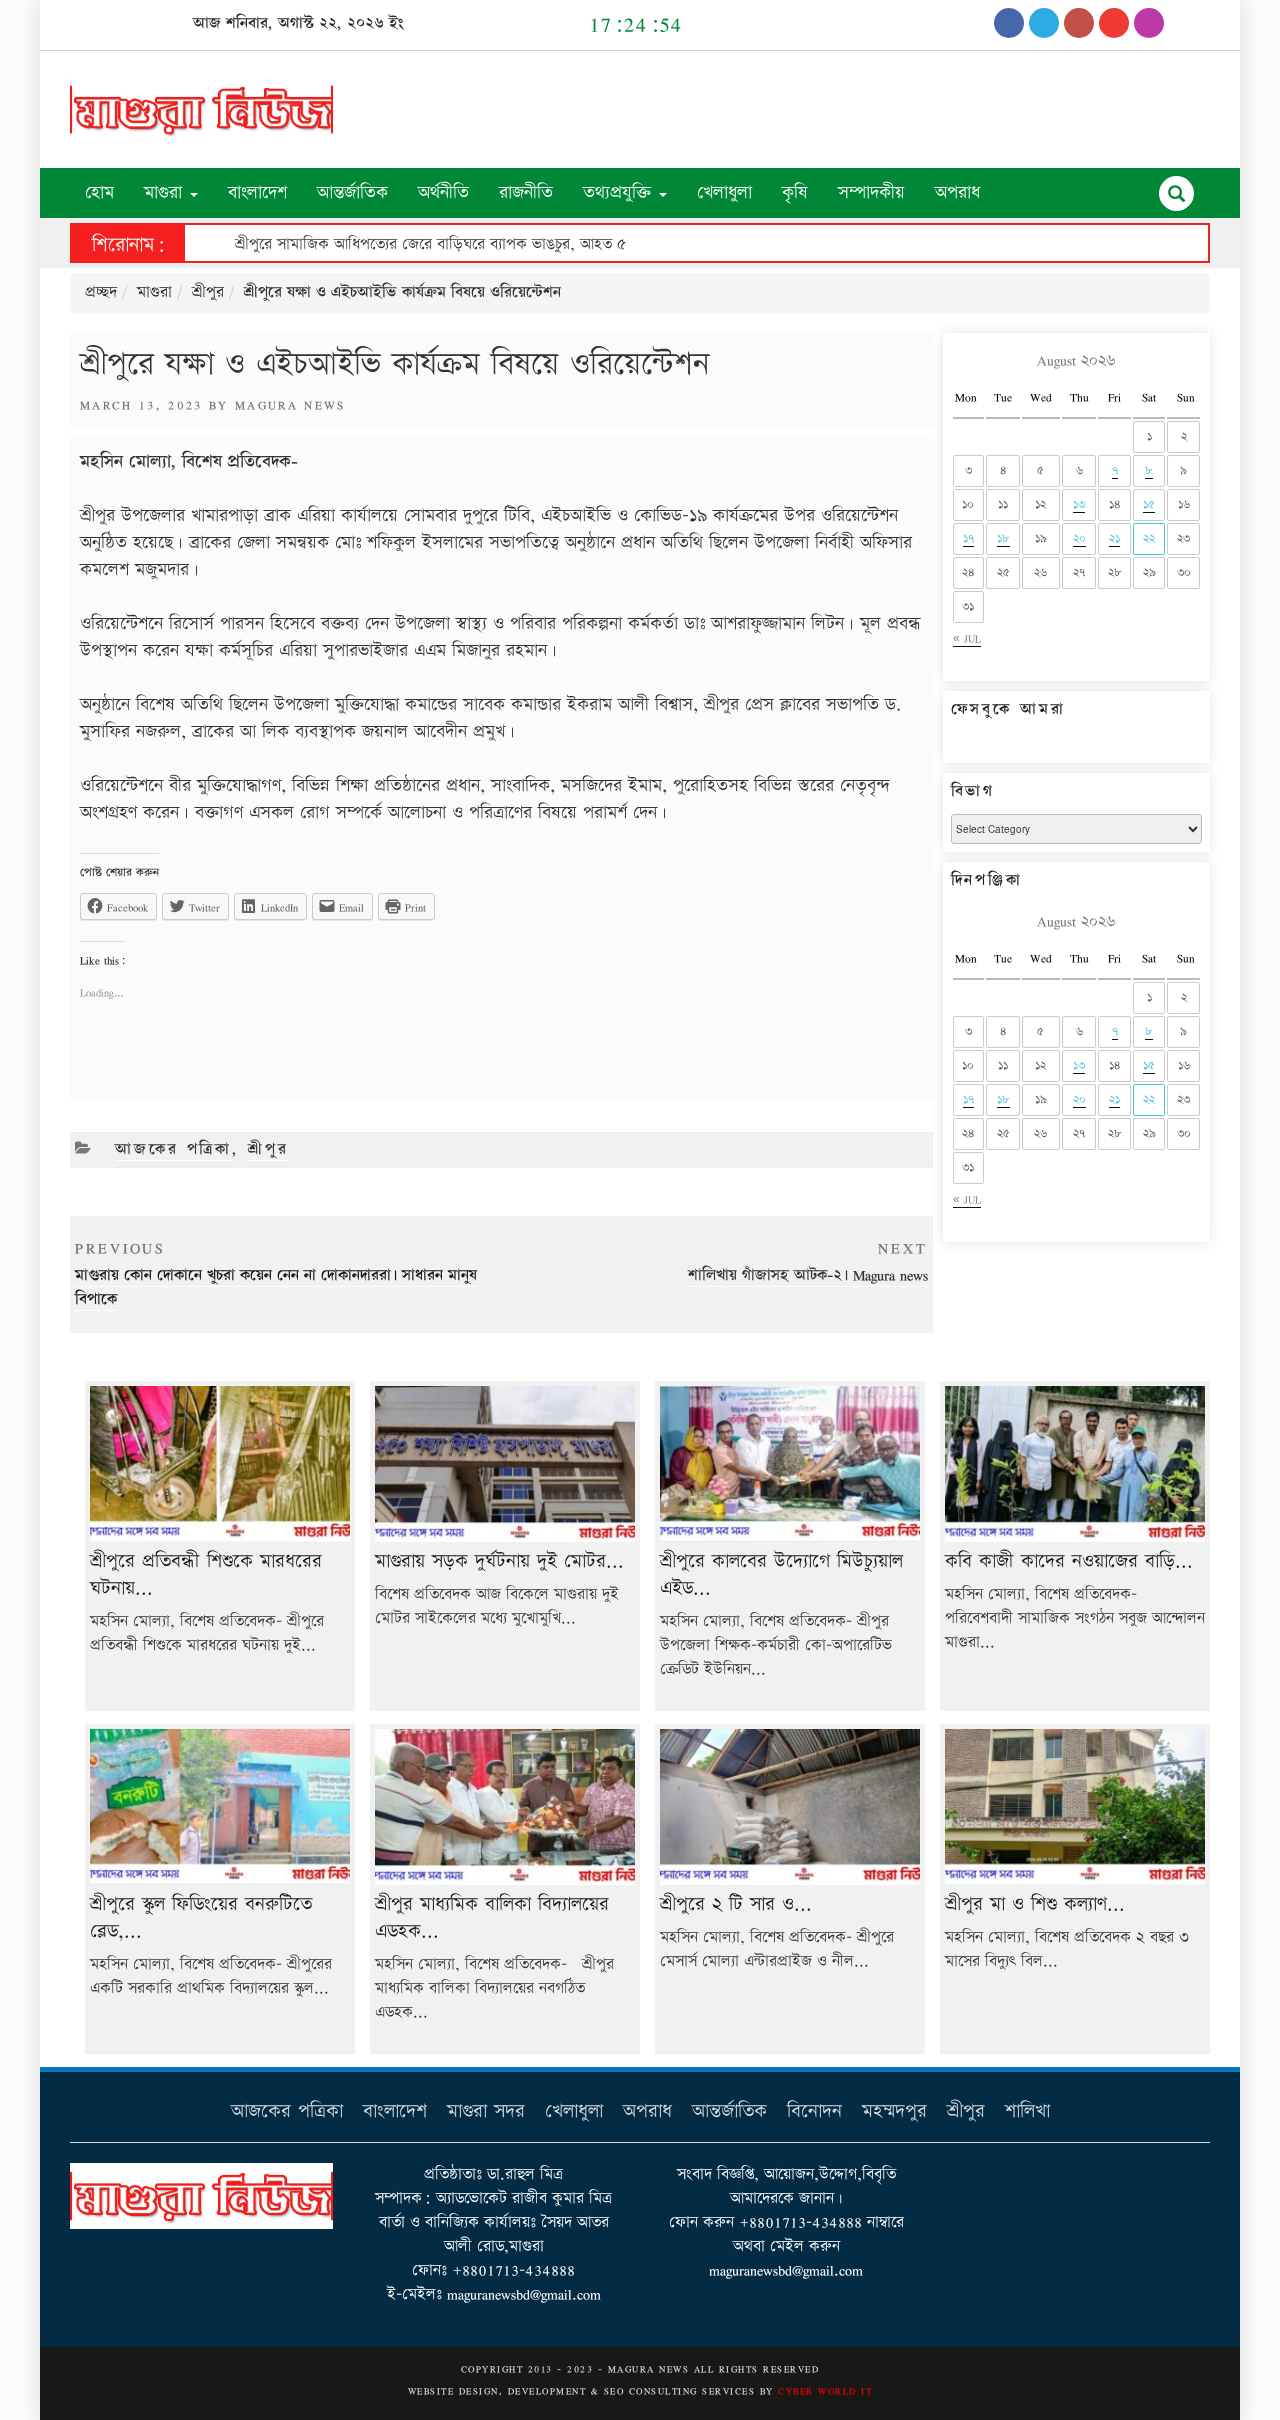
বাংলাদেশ (257, 192)
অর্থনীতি (443, 192)
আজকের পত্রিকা (173, 1149)
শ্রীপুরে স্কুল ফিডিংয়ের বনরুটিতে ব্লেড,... (201, 1918)
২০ (1079, 538)
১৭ (968, 538)
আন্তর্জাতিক (352, 192)
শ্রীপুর (208, 292)
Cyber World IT (825, 2391)
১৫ (1149, 504)
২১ (1114, 538)
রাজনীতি (526, 192)
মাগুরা (166, 192)
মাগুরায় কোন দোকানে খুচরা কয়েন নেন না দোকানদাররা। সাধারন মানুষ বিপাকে (276, 1274)
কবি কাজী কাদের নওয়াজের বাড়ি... (1069, 1561)
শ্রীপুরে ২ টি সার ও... (736, 1904)
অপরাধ (957, 192)
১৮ (1003, 538)
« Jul (967, 638)
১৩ (1079, 504)
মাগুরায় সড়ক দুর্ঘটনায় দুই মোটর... (499, 1561)
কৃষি (795, 192)
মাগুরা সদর (486, 2111)
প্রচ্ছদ (101, 292)
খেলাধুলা (724, 192)
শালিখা (1027, 2111)
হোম (99, 192)
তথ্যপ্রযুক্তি (620, 192)
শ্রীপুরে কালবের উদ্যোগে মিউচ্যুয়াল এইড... (781, 1575)
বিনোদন (814, 2111)
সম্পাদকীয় (871, 192)
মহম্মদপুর (894, 2111)
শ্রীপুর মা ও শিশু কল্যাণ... (1035, 1904)
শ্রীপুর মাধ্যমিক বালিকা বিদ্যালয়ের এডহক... (492, 1918)
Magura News (290, 405)
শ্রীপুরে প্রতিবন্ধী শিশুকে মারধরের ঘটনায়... (206, 1575)
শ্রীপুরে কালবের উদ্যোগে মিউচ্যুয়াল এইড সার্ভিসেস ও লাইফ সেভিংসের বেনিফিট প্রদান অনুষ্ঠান (504, 244)
